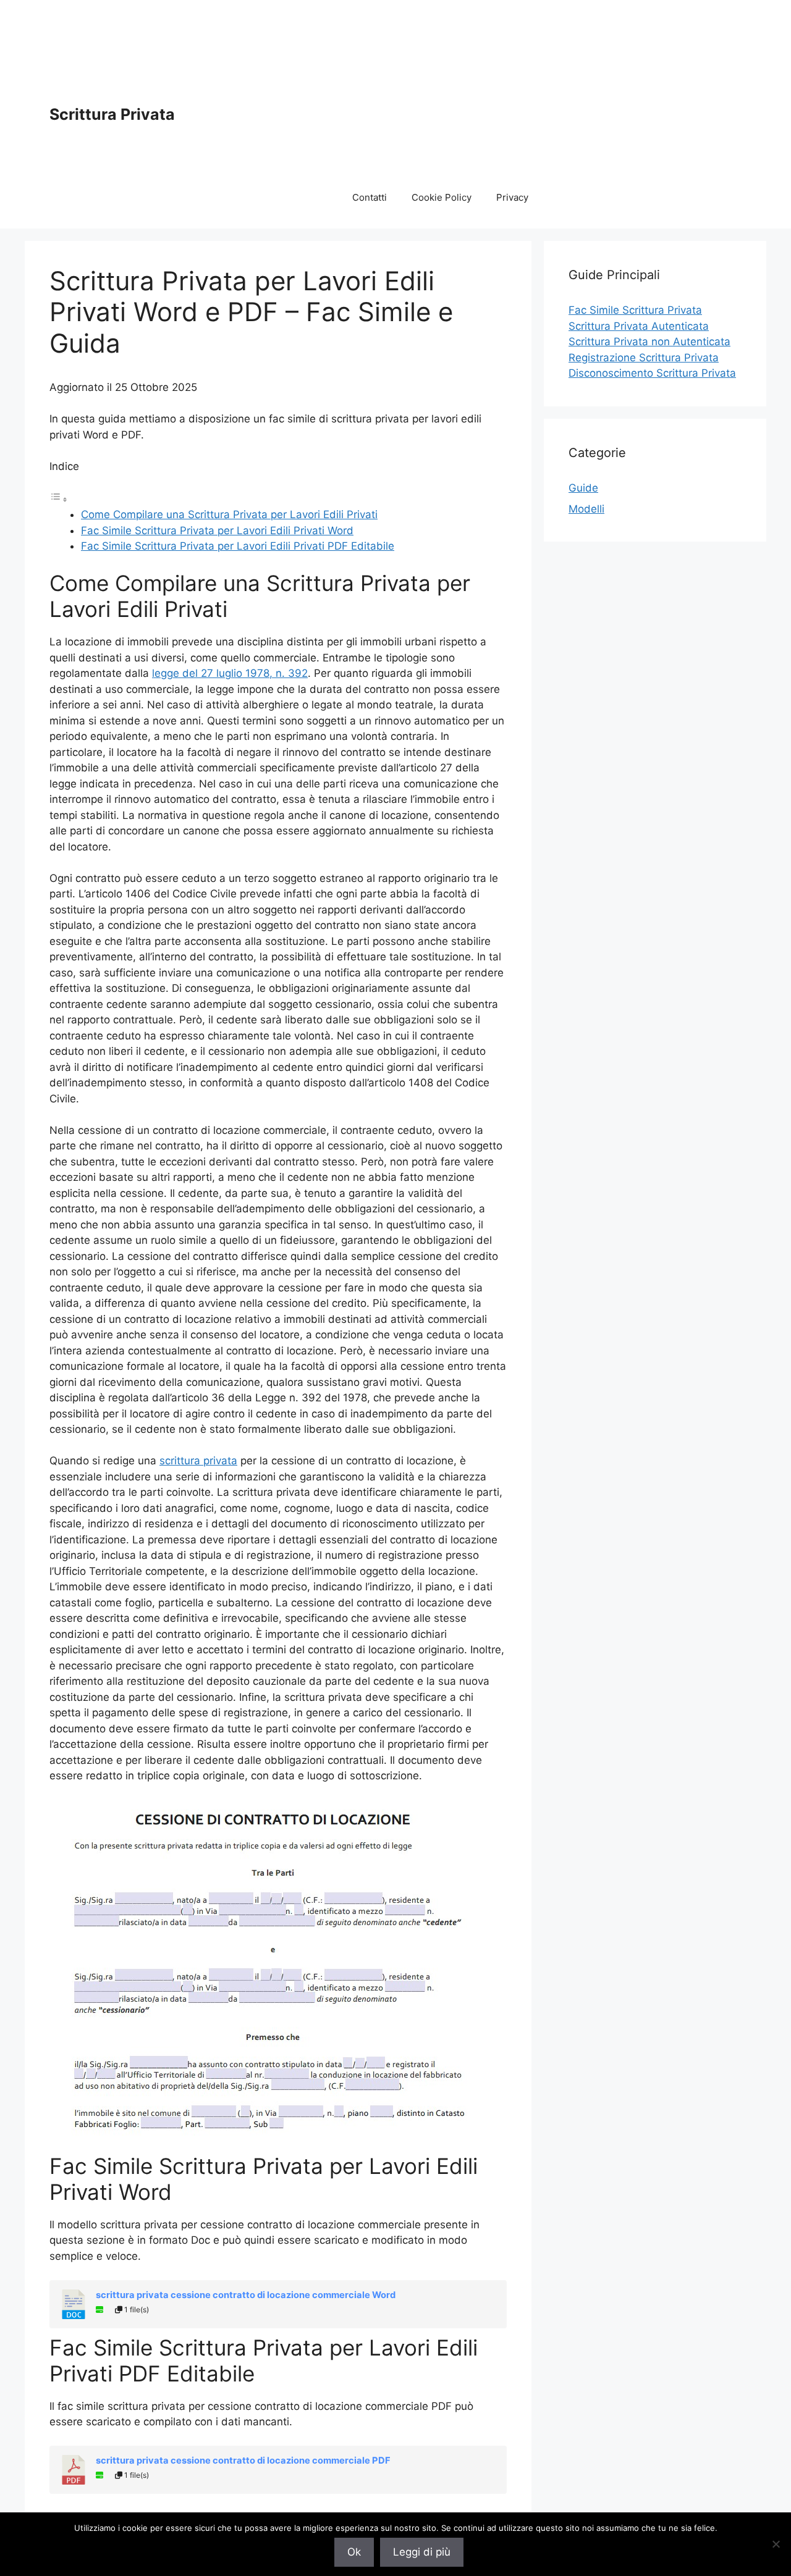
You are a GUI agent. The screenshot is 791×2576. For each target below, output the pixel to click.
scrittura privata (198, 1461)
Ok (354, 2552)
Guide (583, 488)
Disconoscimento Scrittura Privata (652, 373)
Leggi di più (422, 2552)
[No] (776, 2544)
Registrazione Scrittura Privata (644, 358)
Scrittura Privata (112, 114)
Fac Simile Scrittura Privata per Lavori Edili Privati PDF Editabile (238, 546)
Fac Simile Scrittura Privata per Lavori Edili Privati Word (217, 531)
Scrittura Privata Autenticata (639, 326)
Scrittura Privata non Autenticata (649, 342)
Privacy (512, 197)
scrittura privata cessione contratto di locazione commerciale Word (246, 2295)
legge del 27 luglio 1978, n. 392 (230, 673)
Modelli (586, 509)
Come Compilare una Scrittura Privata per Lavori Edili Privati (229, 514)
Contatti (370, 197)
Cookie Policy (442, 197)
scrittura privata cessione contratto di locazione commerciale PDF (243, 2461)
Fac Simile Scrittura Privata (635, 310)
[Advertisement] (541, 96)
